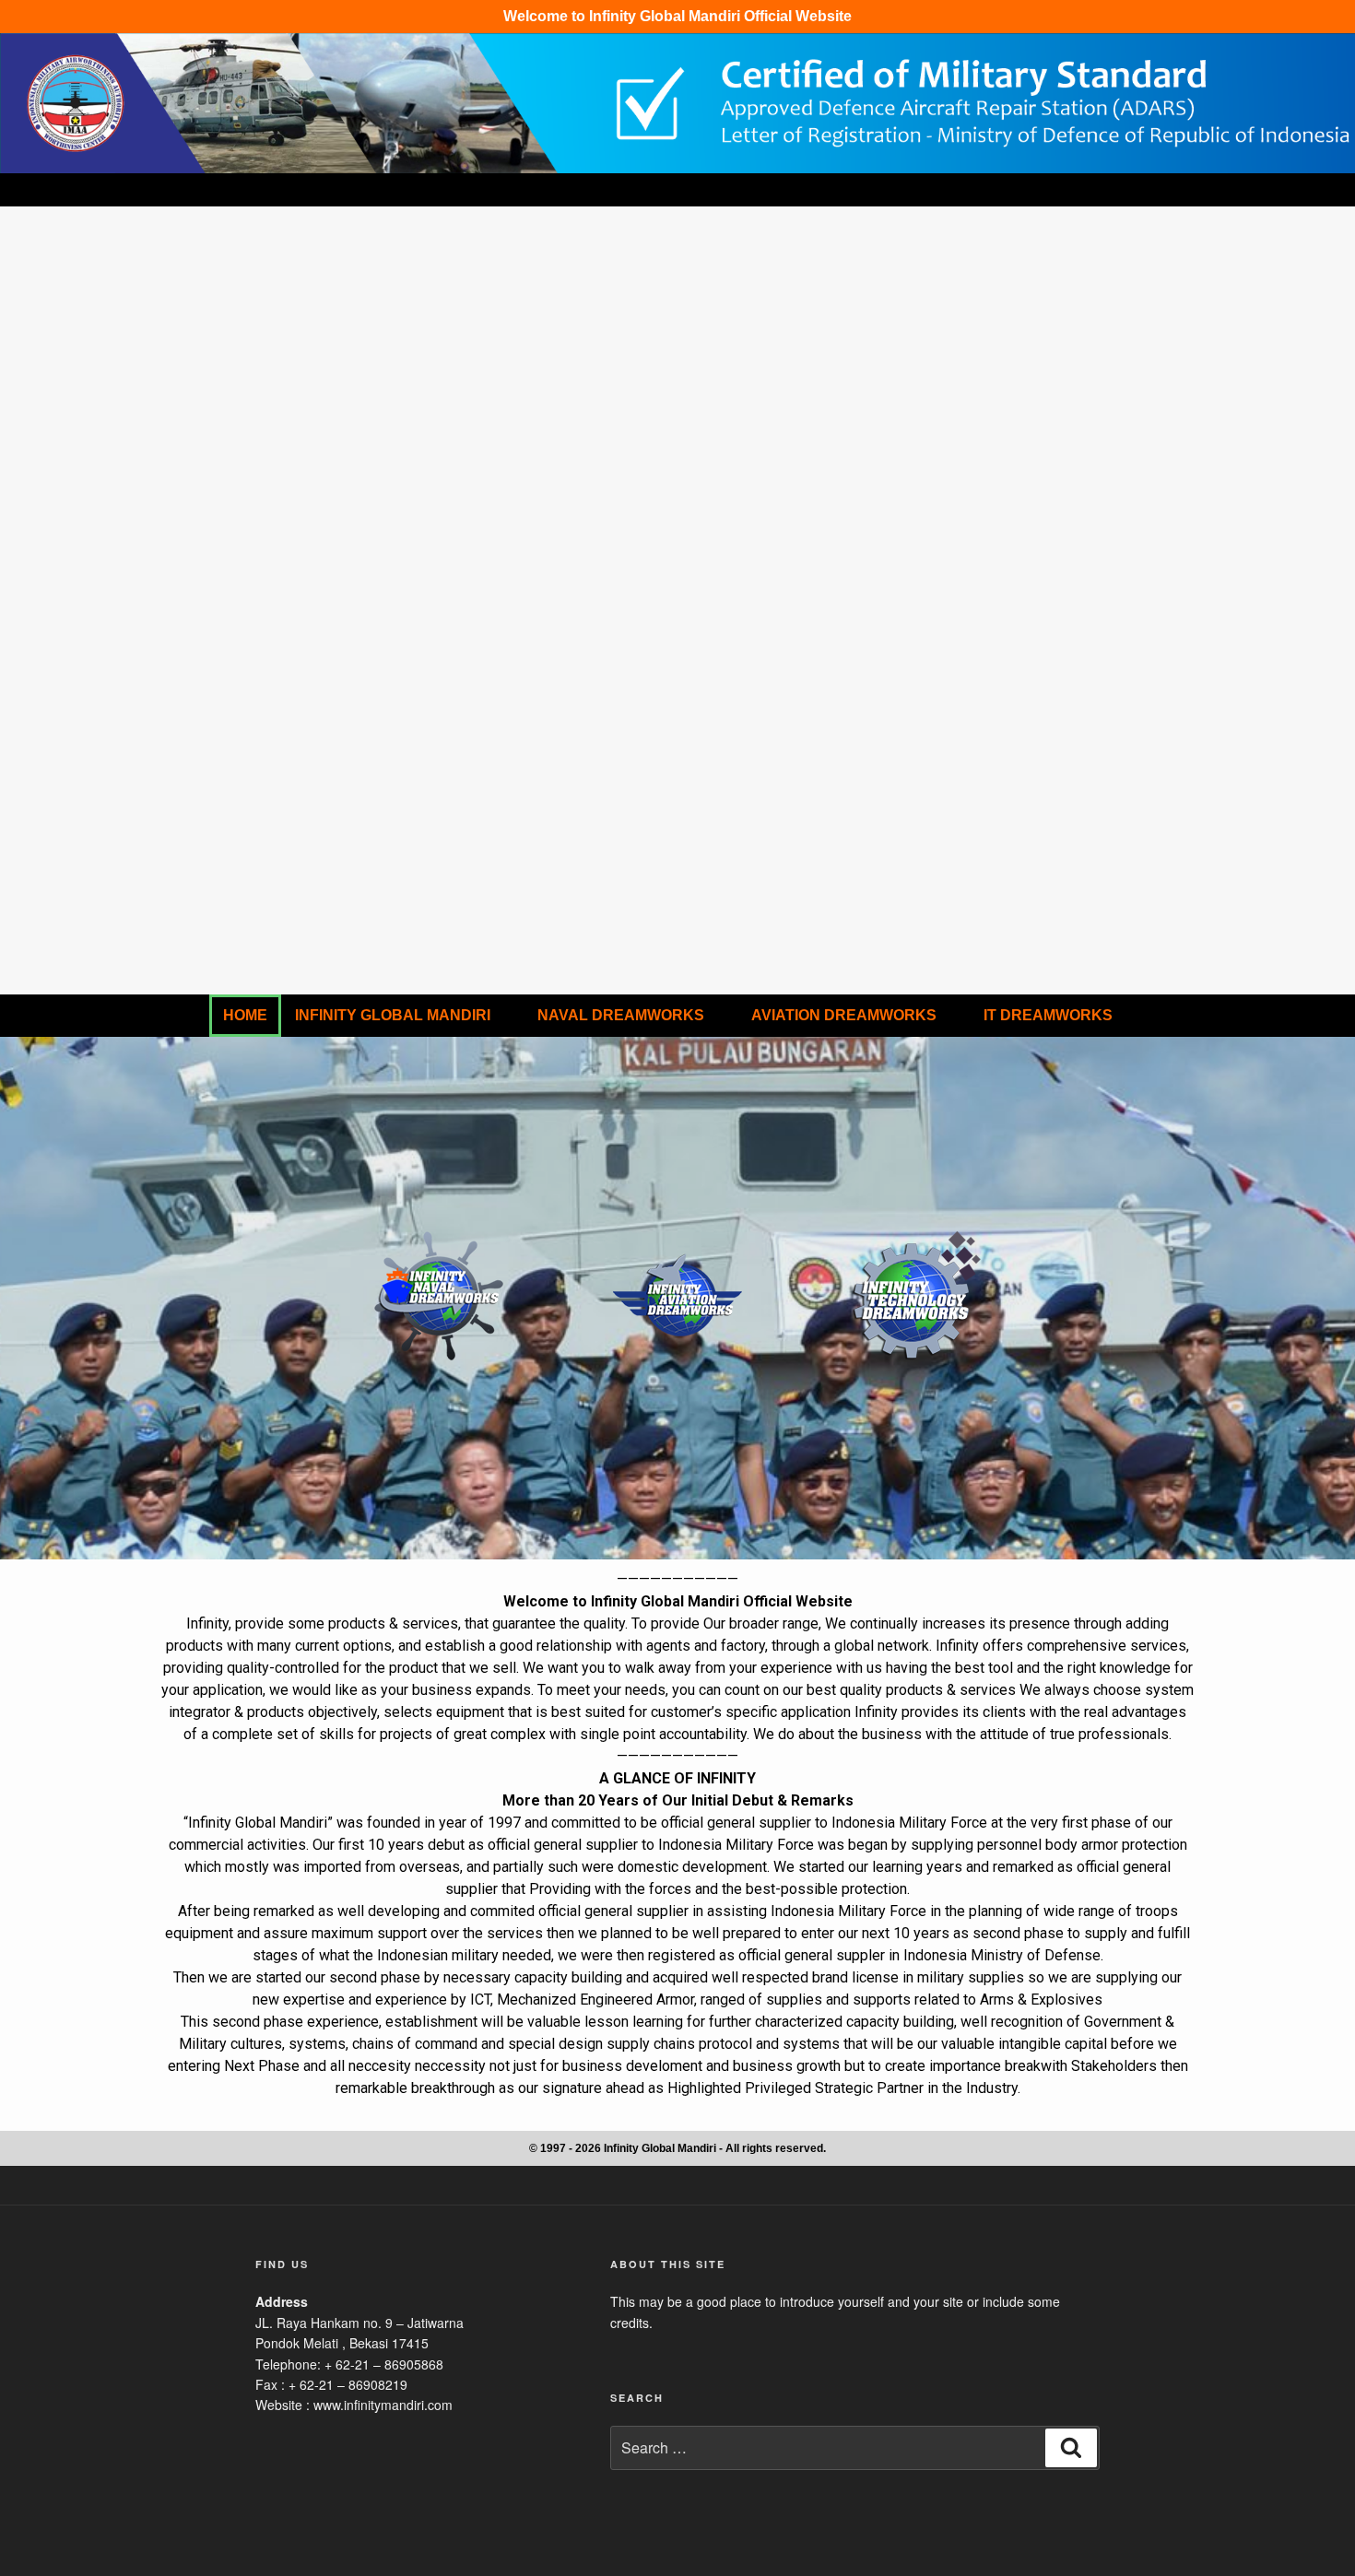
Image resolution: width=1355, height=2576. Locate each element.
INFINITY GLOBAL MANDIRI (393, 1015)
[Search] (1071, 2448)
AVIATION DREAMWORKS (844, 1015)
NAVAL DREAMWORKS (621, 1015)
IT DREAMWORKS (1048, 1015)
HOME (245, 1015)
